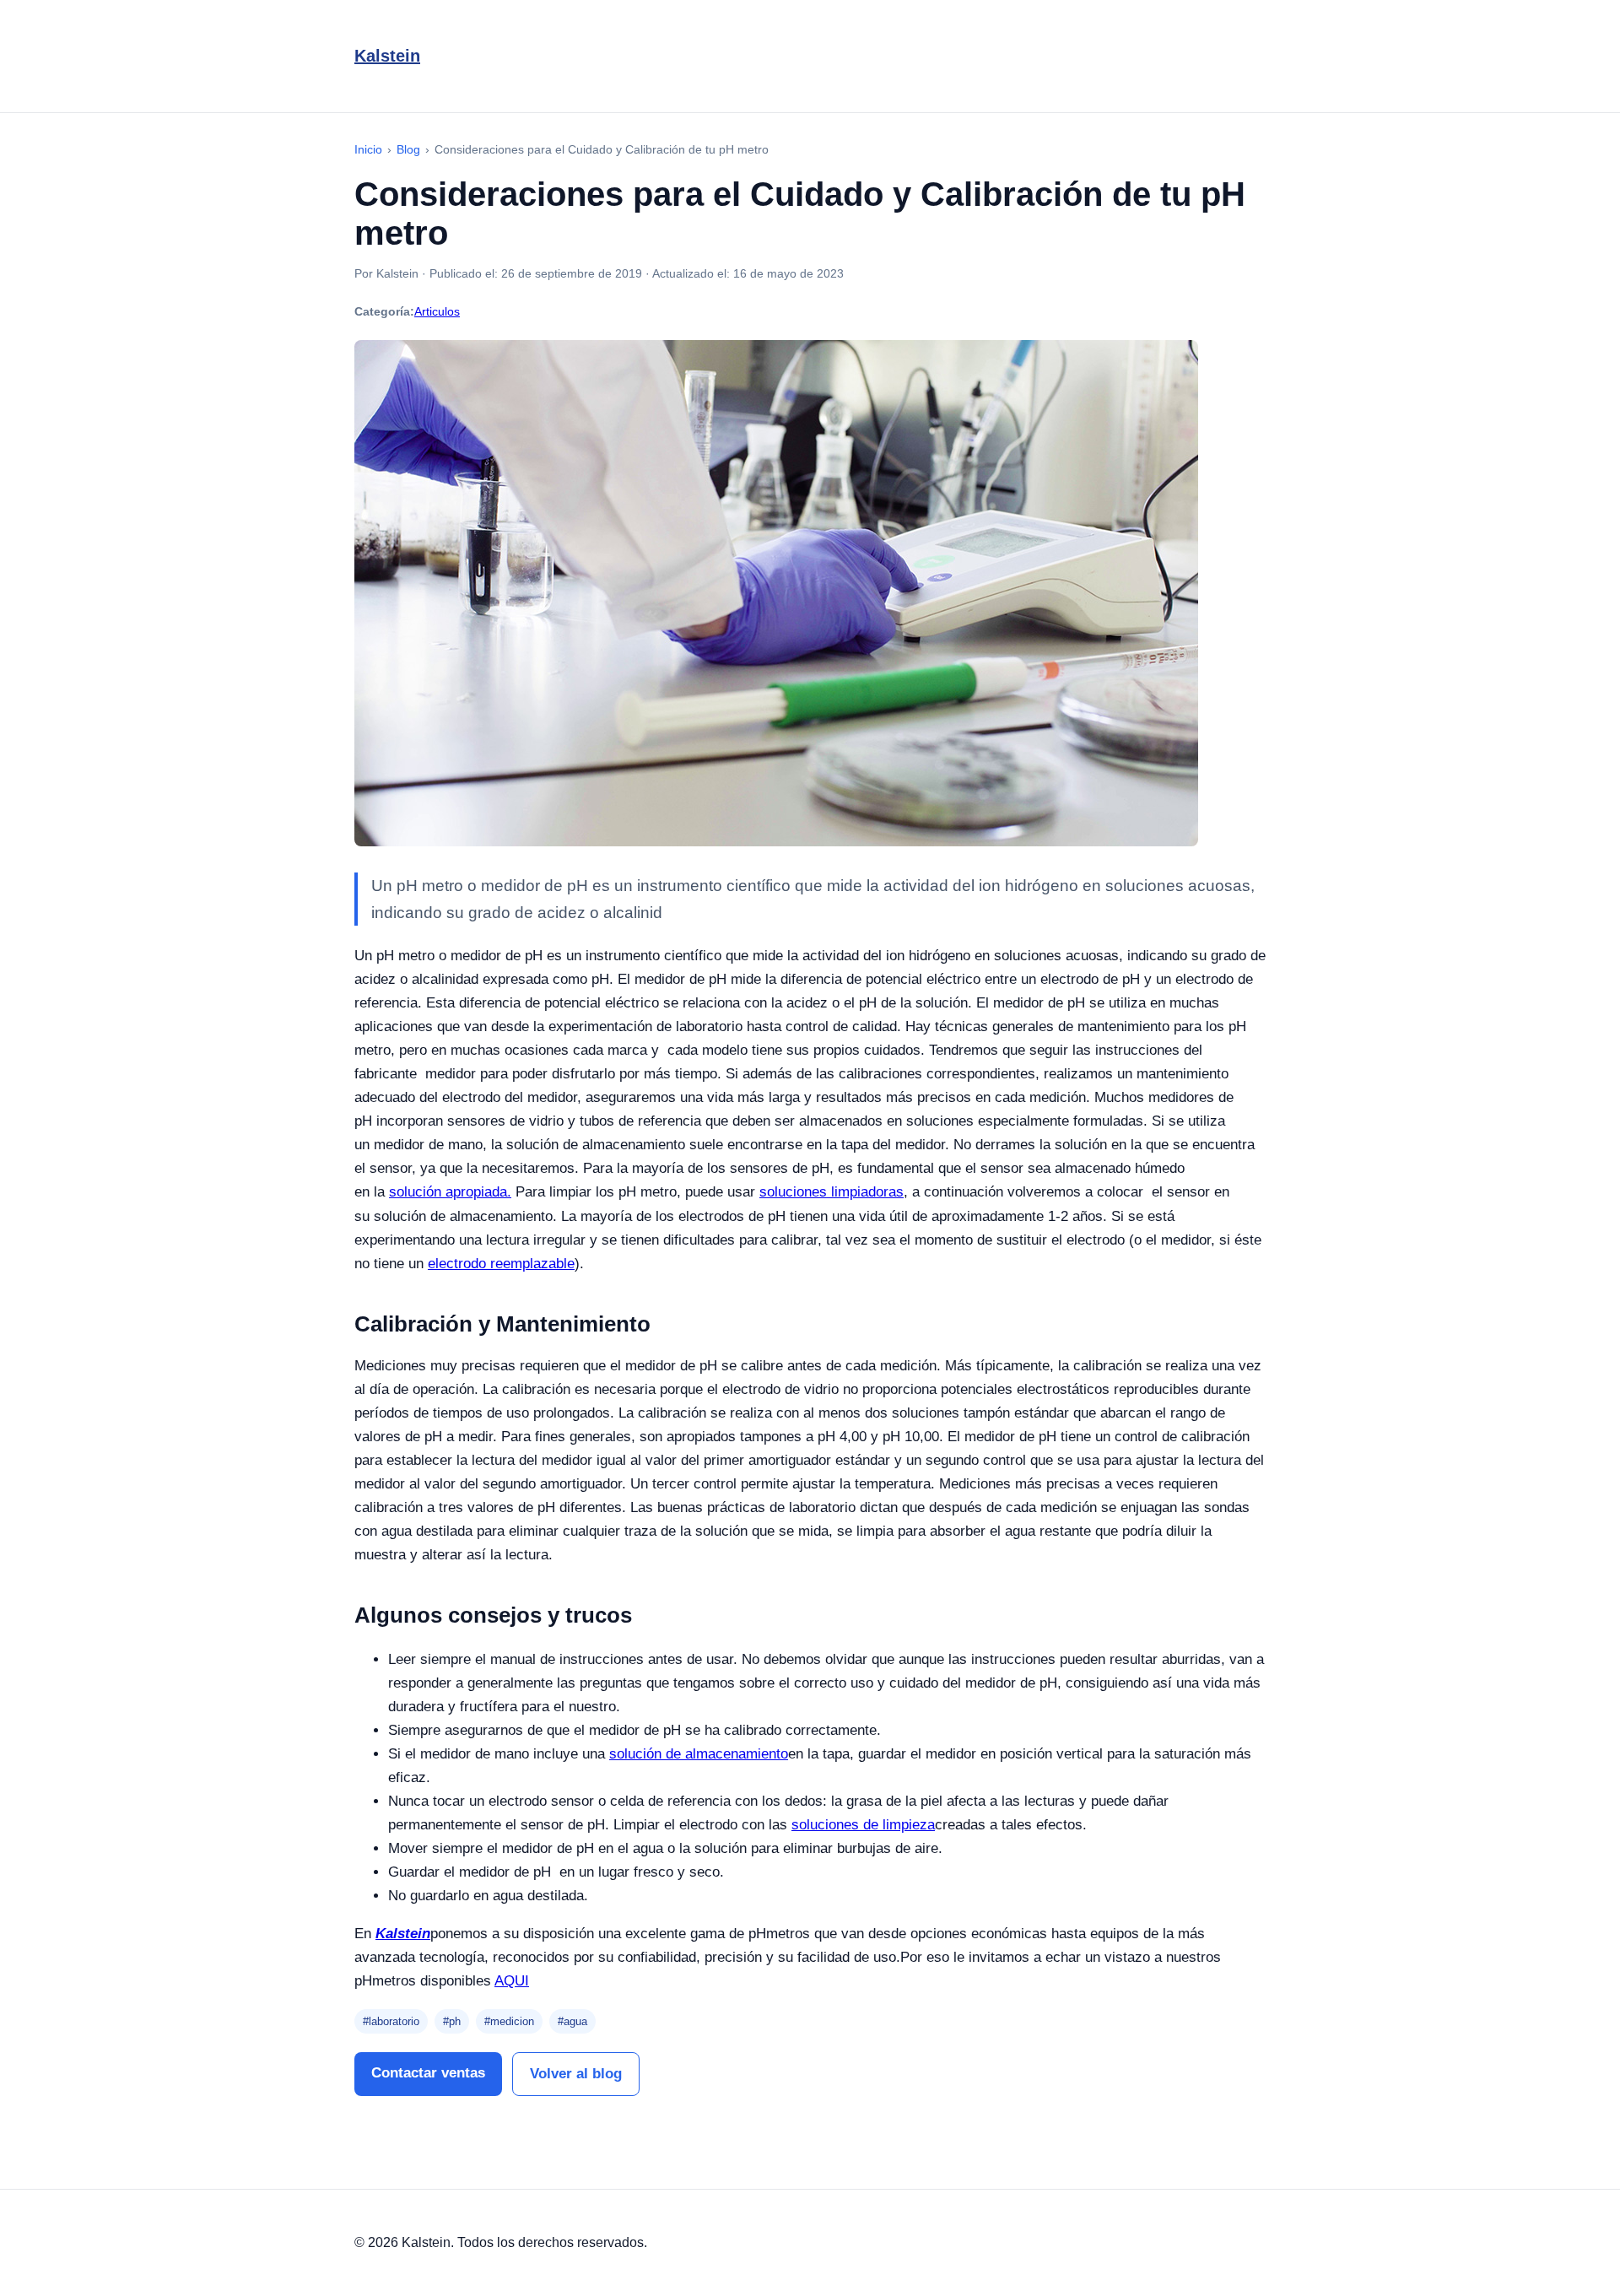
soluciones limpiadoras (832, 1192)
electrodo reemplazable (501, 1264)
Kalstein (387, 56)
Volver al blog (576, 2074)
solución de (647, 1754)
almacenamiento (737, 1754)
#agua (572, 2021)
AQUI (512, 1981)
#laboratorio (391, 2021)
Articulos (437, 311)
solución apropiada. (450, 1192)
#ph (452, 2021)
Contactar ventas (428, 2073)
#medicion (509, 2021)
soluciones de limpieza (863, 1825)
